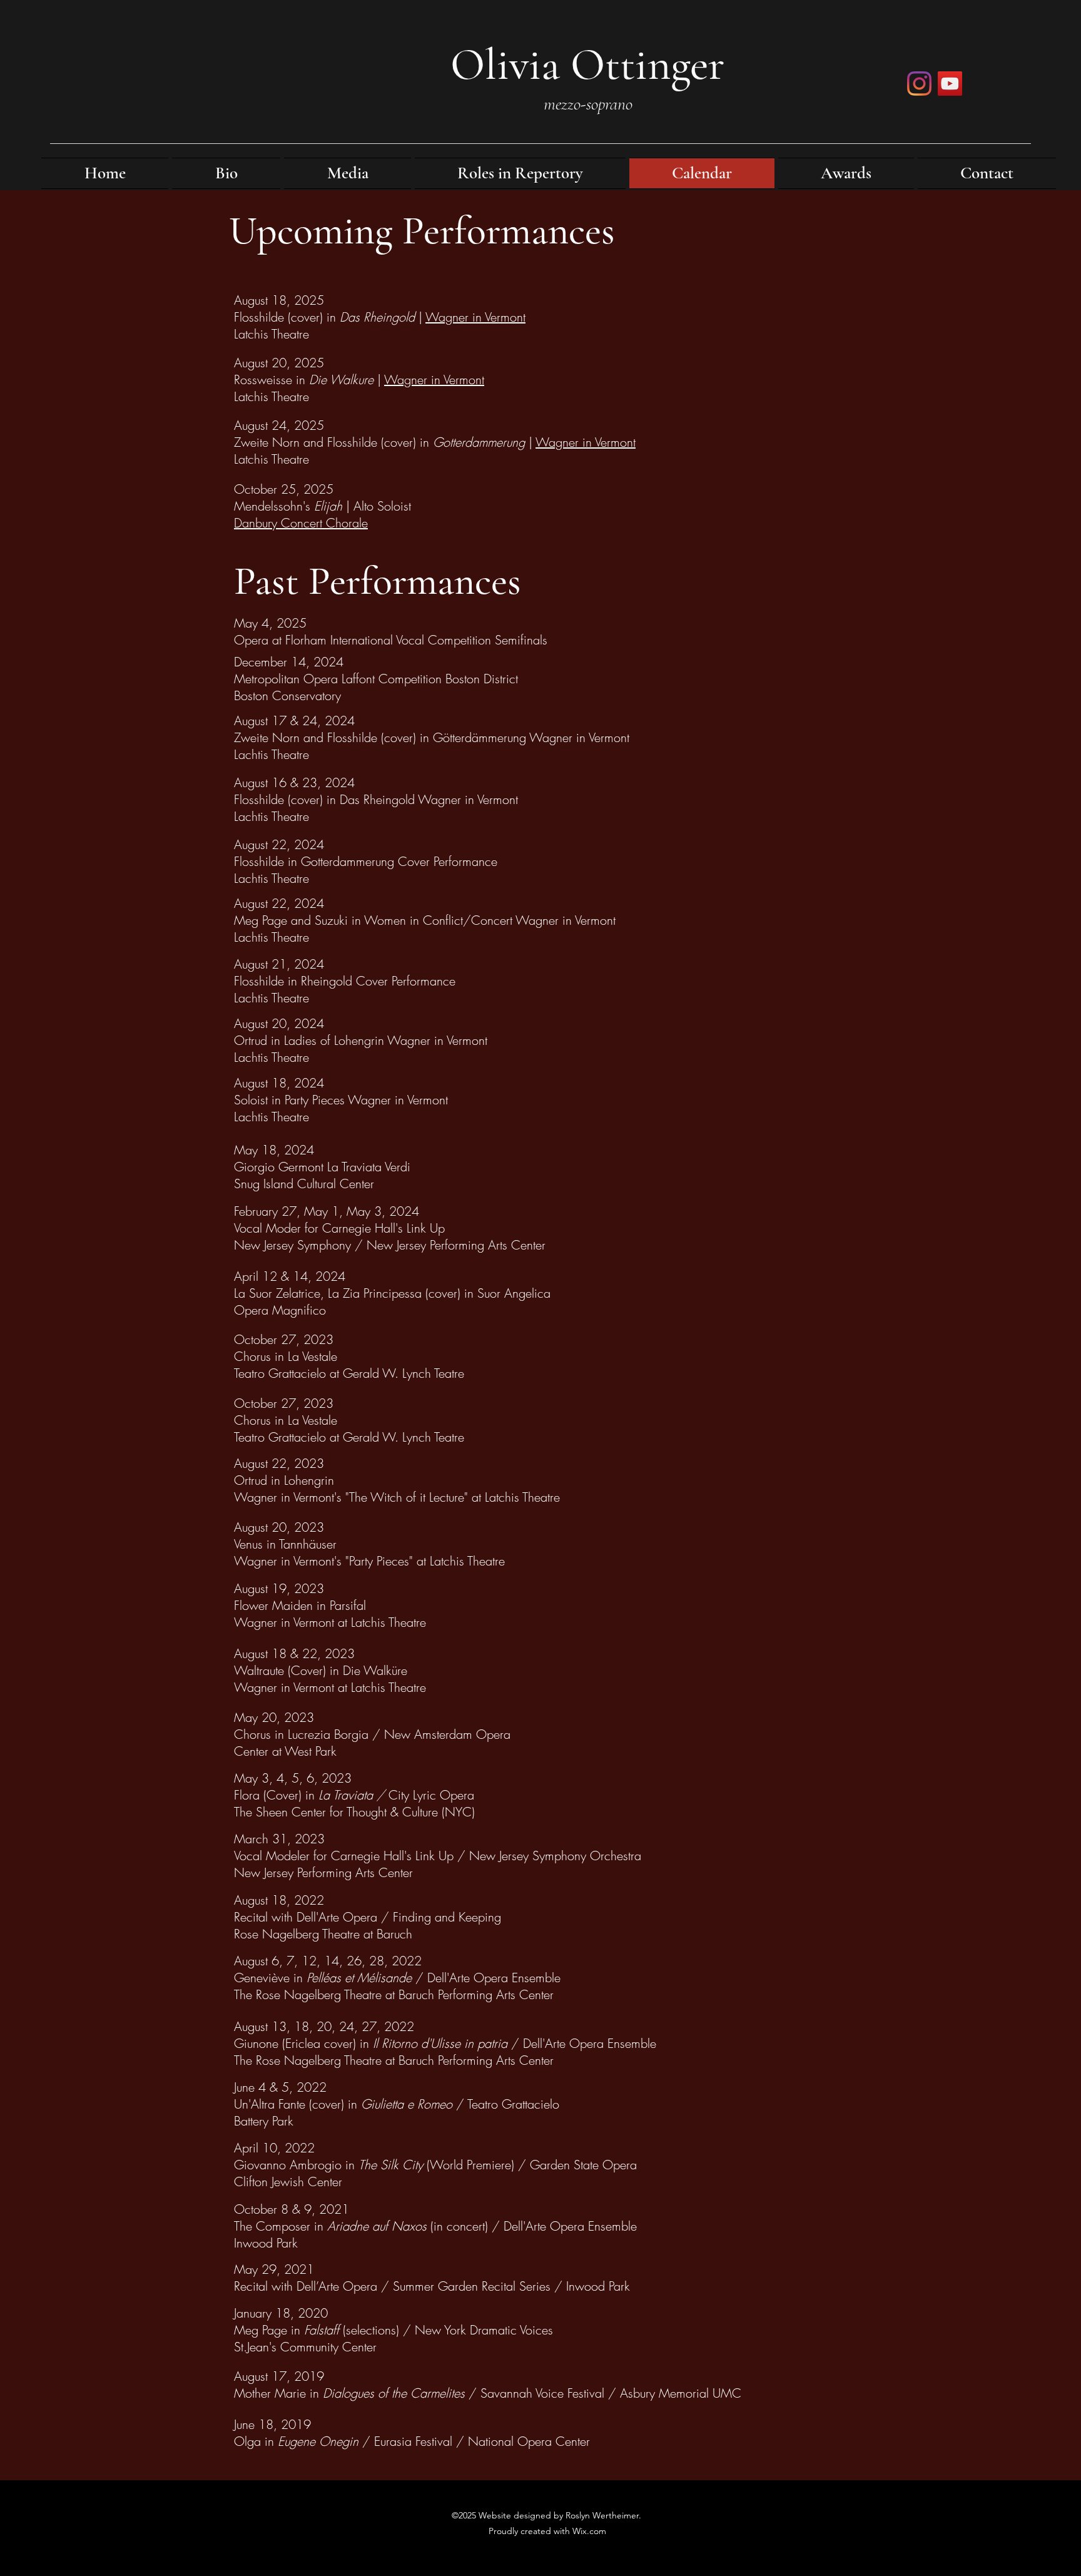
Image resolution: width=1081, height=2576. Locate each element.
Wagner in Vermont (475, 317)
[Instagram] (919, 84)
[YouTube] (950, 84)
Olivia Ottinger (587, 64)
